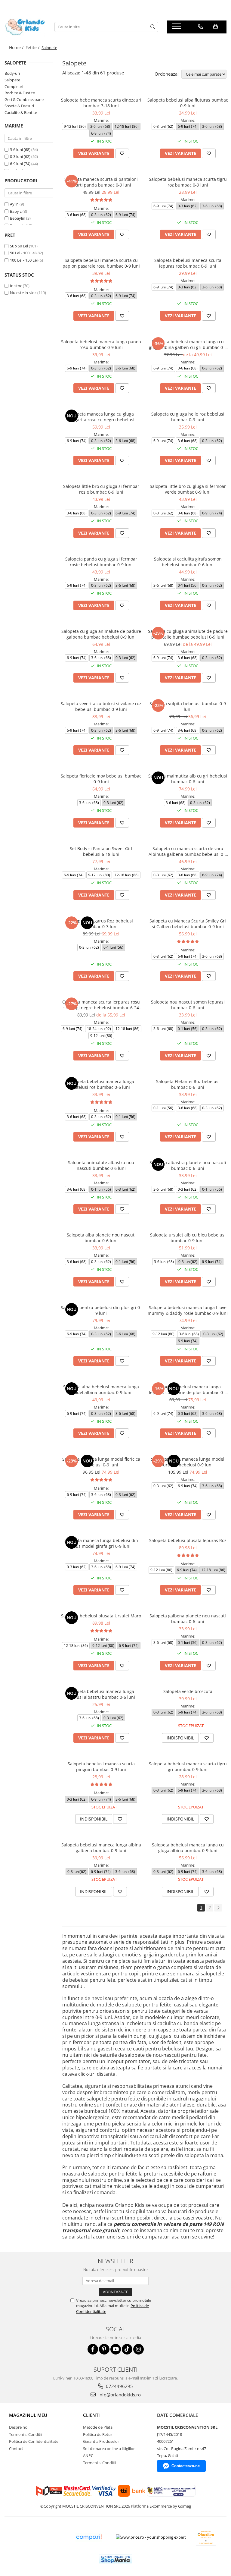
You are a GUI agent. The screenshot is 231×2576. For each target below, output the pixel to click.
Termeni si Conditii (26, 2434)
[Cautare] (153, 27)
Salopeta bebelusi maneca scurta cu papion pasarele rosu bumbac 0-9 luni (101, 263)
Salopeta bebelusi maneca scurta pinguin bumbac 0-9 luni (101, 1767)
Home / (17, 47)
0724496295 (119, 2386)
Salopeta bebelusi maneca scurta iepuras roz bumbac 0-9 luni (188, 263)
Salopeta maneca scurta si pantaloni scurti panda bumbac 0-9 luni (101, 182)
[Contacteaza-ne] (200, 27)
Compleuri (14, 86)
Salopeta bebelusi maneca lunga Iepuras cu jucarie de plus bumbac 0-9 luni (188, 1390)
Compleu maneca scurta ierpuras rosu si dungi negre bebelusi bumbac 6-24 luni (101, 1005)
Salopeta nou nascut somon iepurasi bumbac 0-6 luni (188, 1005)
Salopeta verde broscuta (188, 1691)
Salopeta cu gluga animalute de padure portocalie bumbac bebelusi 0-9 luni (188, 634)
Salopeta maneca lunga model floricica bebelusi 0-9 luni (101, 1462)
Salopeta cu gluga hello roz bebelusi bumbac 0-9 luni (188, 417)
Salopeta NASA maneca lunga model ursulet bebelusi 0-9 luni (188, 1462)
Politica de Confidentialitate (34, 2441)
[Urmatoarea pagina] (218, 1908)
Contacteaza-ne (186, 2466)
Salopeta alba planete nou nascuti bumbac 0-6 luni (101, 1238)
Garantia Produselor (101, 2441)
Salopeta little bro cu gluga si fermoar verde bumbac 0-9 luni (188, 489)
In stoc (16, 286)
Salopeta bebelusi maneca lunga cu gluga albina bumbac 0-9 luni (188, 1848)
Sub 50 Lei (19, 246)
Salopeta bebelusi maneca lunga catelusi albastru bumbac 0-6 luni (101, 1694)
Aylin (14, 204)
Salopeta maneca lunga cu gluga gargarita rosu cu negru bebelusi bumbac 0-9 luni (101, 417)
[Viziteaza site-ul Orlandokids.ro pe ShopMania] (115, 2559)
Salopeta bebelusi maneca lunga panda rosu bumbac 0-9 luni (101, 344)
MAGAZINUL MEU (28, 2415)
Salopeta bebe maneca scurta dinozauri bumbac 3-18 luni (101, 103)
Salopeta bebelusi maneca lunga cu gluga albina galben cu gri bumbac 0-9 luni (188, 344)
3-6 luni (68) (20, 149)
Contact (16, 2449)
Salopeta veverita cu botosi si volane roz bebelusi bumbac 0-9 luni (101, 706)
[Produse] (177, 28)
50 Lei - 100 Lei (23, 253)
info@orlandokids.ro (119, 2395)
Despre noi (19, 2427)
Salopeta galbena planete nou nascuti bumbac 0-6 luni (188, 1619)
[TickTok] (127, 2349)
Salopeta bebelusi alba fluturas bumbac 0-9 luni (188, 103)
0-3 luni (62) (20, 156)
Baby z (16, 211)
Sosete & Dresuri (19, 106)
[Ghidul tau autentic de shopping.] (89, 2537)
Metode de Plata (98, 2427)
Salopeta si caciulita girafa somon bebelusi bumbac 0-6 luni (188, 562)
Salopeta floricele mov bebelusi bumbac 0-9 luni (101, 779)
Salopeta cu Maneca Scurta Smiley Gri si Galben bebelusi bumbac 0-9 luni (188, 924)
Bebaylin (18, 218)
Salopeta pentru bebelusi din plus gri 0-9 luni (101, 1310)
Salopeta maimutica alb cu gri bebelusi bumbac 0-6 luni (188, 779)
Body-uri (12, 73)
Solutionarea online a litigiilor (109, 2449)
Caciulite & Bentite (21, 112)
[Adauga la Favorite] (122, 153)
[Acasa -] (25, 27)
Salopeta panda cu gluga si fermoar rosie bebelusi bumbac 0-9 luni (101, 562)
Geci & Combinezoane (24, 99)
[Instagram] (139, 2349)
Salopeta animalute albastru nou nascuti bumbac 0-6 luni (101, 1165)
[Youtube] (116, 2349)
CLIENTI (91, 2415)
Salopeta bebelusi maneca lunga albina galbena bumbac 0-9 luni (101, 1848)
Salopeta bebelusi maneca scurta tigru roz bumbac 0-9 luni (188, 182)
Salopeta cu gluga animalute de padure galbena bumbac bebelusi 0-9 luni (101, 634)
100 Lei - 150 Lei (24, 260)
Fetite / (33, 47)
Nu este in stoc (23, 293)
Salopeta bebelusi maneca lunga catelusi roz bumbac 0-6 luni (101, 1084)
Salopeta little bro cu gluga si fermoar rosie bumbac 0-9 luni (101, 489)
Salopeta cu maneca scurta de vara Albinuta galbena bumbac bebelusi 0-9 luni (188, 851)
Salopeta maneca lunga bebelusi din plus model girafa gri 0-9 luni (101, 1543)
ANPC (88, 2455)
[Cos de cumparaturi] (216, 27)
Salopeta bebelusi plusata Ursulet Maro (101, 1616)
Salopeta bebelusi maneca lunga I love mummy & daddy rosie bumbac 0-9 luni (188, 1310)
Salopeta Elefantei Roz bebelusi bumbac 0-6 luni (188, 1084)
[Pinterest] (104, 2349)
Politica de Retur (98, 2434)
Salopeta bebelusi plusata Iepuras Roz (188, 1540)
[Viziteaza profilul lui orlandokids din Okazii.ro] (206, 2537)
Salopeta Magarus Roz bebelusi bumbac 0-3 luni (101, 924)
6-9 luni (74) (20, 164)
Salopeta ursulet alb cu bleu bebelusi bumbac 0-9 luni (188, 1238)
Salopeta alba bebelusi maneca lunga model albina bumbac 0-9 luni (101, 1390)
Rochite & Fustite (20, 93)
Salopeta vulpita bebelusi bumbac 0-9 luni (188, 706)
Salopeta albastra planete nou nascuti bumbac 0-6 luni (188, 1165)
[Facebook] (93, 2349)
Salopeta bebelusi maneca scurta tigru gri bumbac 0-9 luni (188, 1767)
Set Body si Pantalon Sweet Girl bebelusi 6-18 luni (101, 851)
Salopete (12, 80)
